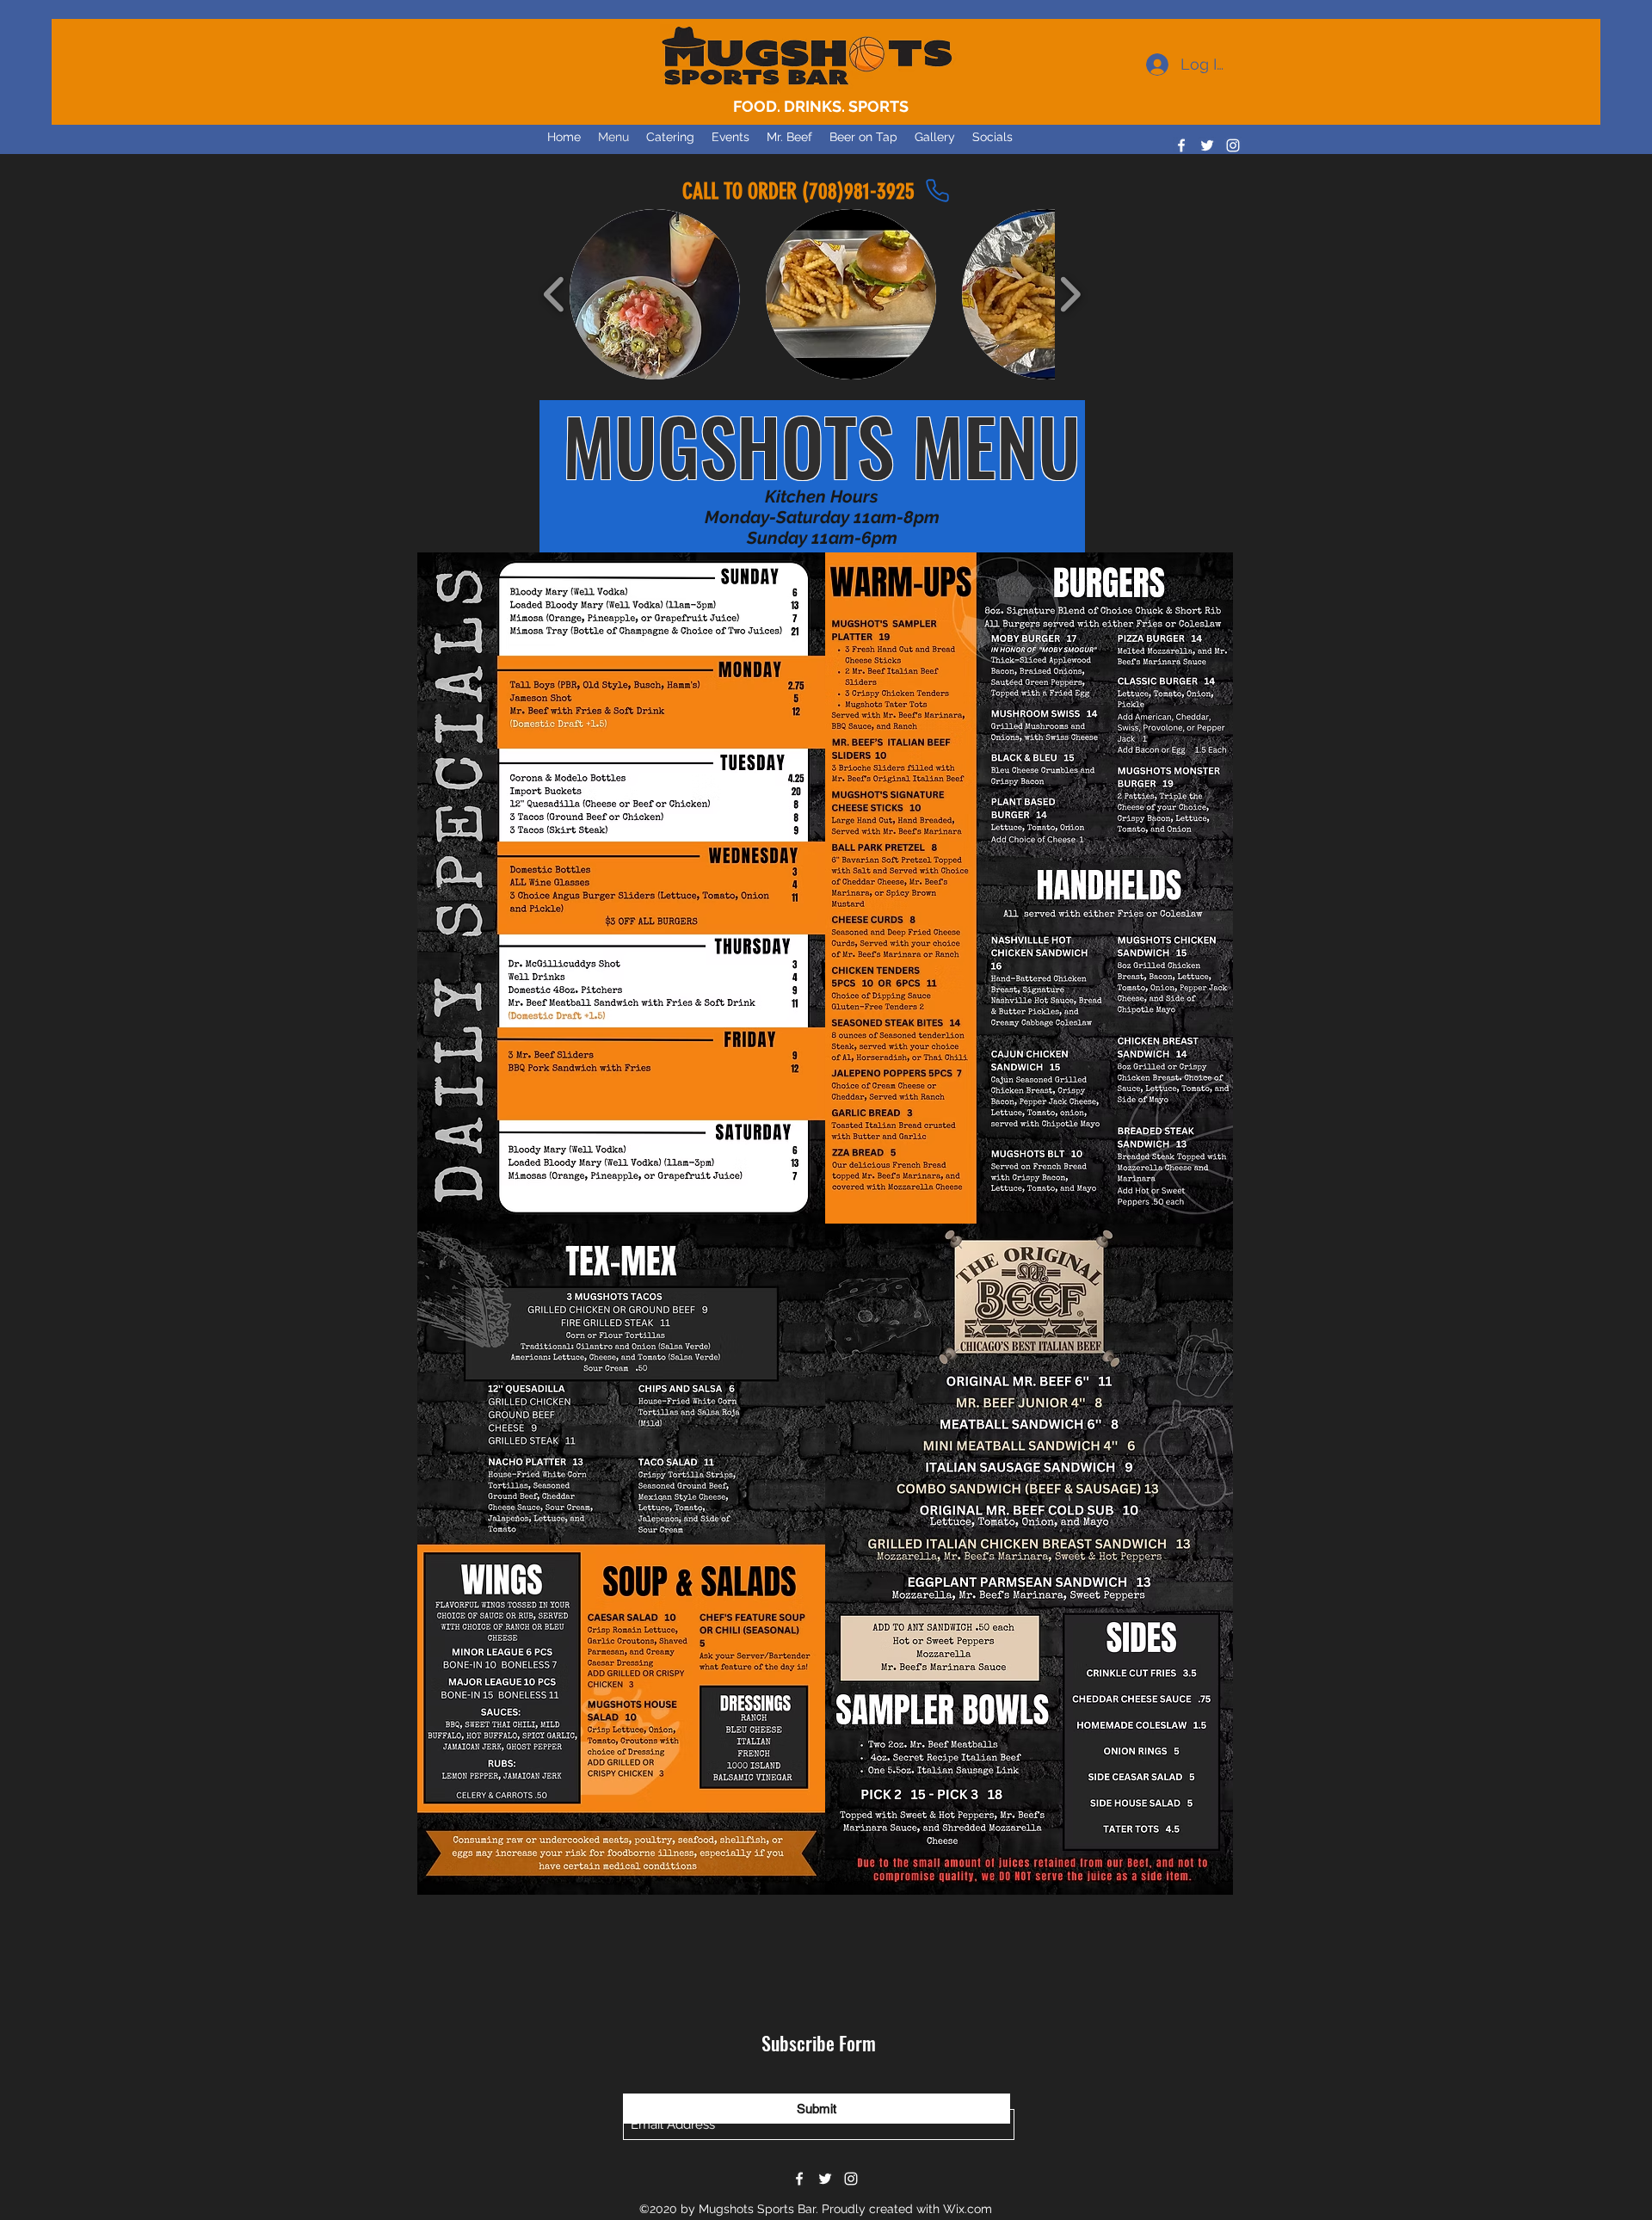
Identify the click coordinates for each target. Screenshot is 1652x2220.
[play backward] (555, 295)
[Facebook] (1181, 145)
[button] (655, 294)
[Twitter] (1207, 145)
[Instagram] (1233, 145)
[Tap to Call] (937, 191)
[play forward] (1070, 295)
